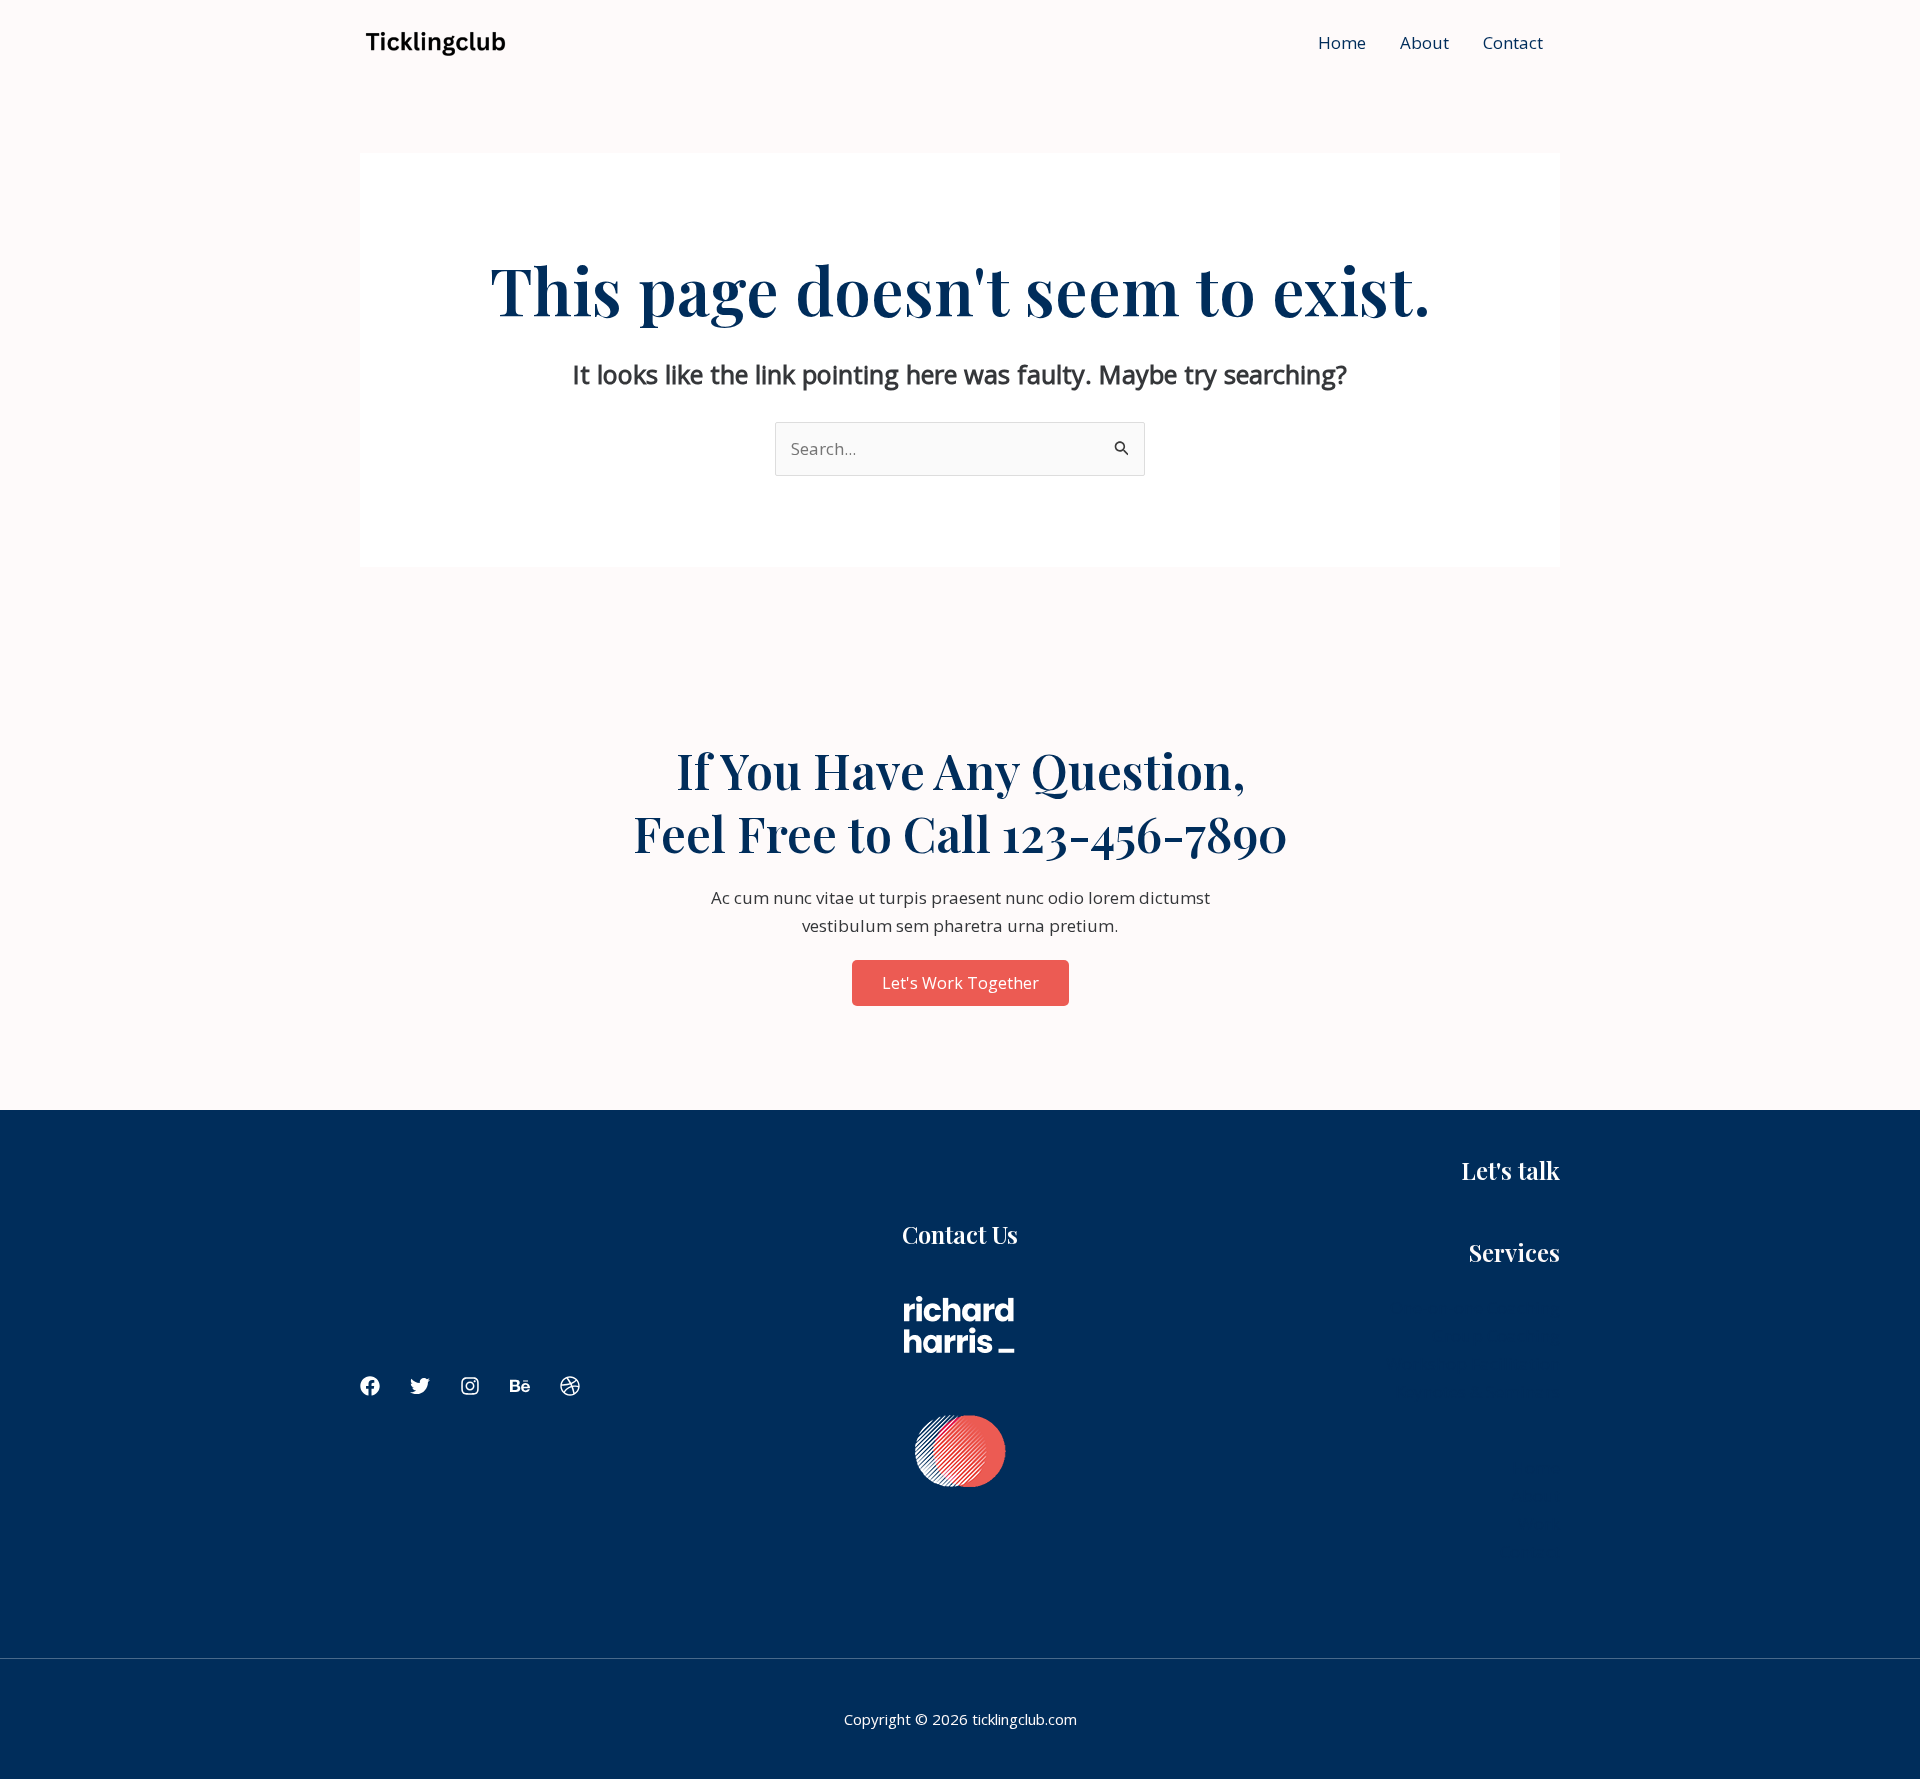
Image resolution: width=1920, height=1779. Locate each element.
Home (1342, 42)
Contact (1513, 42)
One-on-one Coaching (1475, 1307)
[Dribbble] (570, 1386)
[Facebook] (370, 1386)
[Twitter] (420, 1386)
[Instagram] (470, 1386)
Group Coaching (1496, 1335)
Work (1539, 1523)
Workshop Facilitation (1473, 1363)
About (1424, 42)
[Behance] (520, 1386)
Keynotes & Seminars (1477, 1391)
